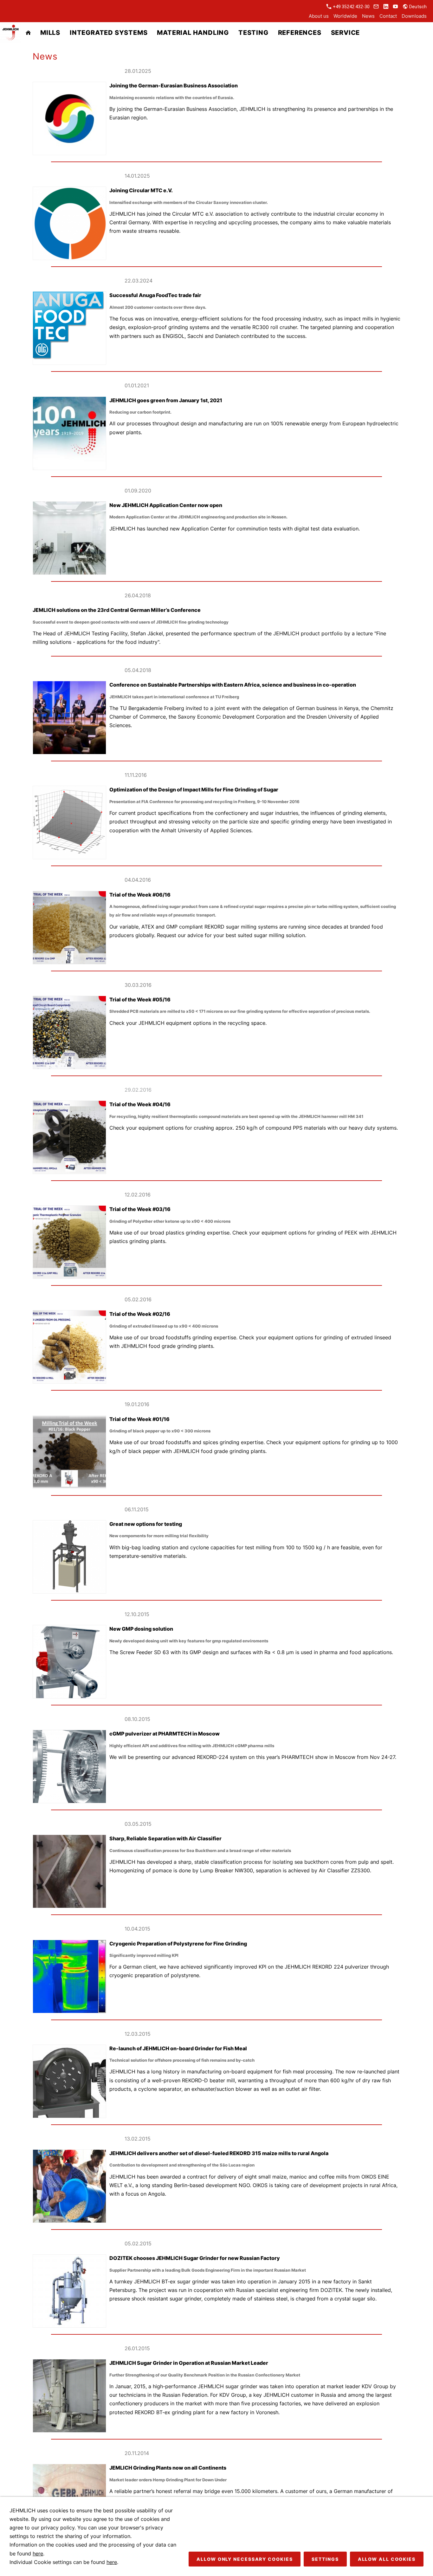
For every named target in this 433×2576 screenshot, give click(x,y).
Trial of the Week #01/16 (139, 1419)
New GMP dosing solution (141, 1629)
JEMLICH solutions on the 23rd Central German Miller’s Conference (117, 610)
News (368, 16)
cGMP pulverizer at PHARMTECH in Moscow (165, 1734)
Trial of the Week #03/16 (140, 1209)
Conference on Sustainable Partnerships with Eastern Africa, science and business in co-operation (233, 685)
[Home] (28, 33)
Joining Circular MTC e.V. (141, 190)
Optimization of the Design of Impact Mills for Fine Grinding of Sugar (194, 790)
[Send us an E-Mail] (376, 7)
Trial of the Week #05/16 (140, 999)
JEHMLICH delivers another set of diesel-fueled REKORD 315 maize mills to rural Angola (219, 2153)
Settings (325, 2559)
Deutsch (417, 7)
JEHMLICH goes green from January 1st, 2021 (166, 400)
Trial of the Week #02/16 (140, 1314)
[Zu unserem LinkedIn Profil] (386, 7)
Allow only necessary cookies (245, 2559)
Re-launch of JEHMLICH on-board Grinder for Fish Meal (178, 2048)
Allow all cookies (387, 2559)
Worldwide (345, 16)
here (38, 2554)
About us (319, 16)
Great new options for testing (146, 1524)
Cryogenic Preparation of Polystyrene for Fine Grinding (178, 1944)
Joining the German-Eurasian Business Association (174, 86)
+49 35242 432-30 (351, 7)
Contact (388, 16)
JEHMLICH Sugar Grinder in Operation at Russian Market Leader (189, 2363)
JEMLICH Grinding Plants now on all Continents (168, 2468)
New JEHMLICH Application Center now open (166, 505)
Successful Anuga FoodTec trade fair (155, 295)
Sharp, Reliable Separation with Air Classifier (165, 1838)
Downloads (414, 16)
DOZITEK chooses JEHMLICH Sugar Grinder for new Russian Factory (195, 2258)
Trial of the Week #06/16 (140, 895)
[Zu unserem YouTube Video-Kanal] (396, 7)
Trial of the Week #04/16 (140, 1104)
